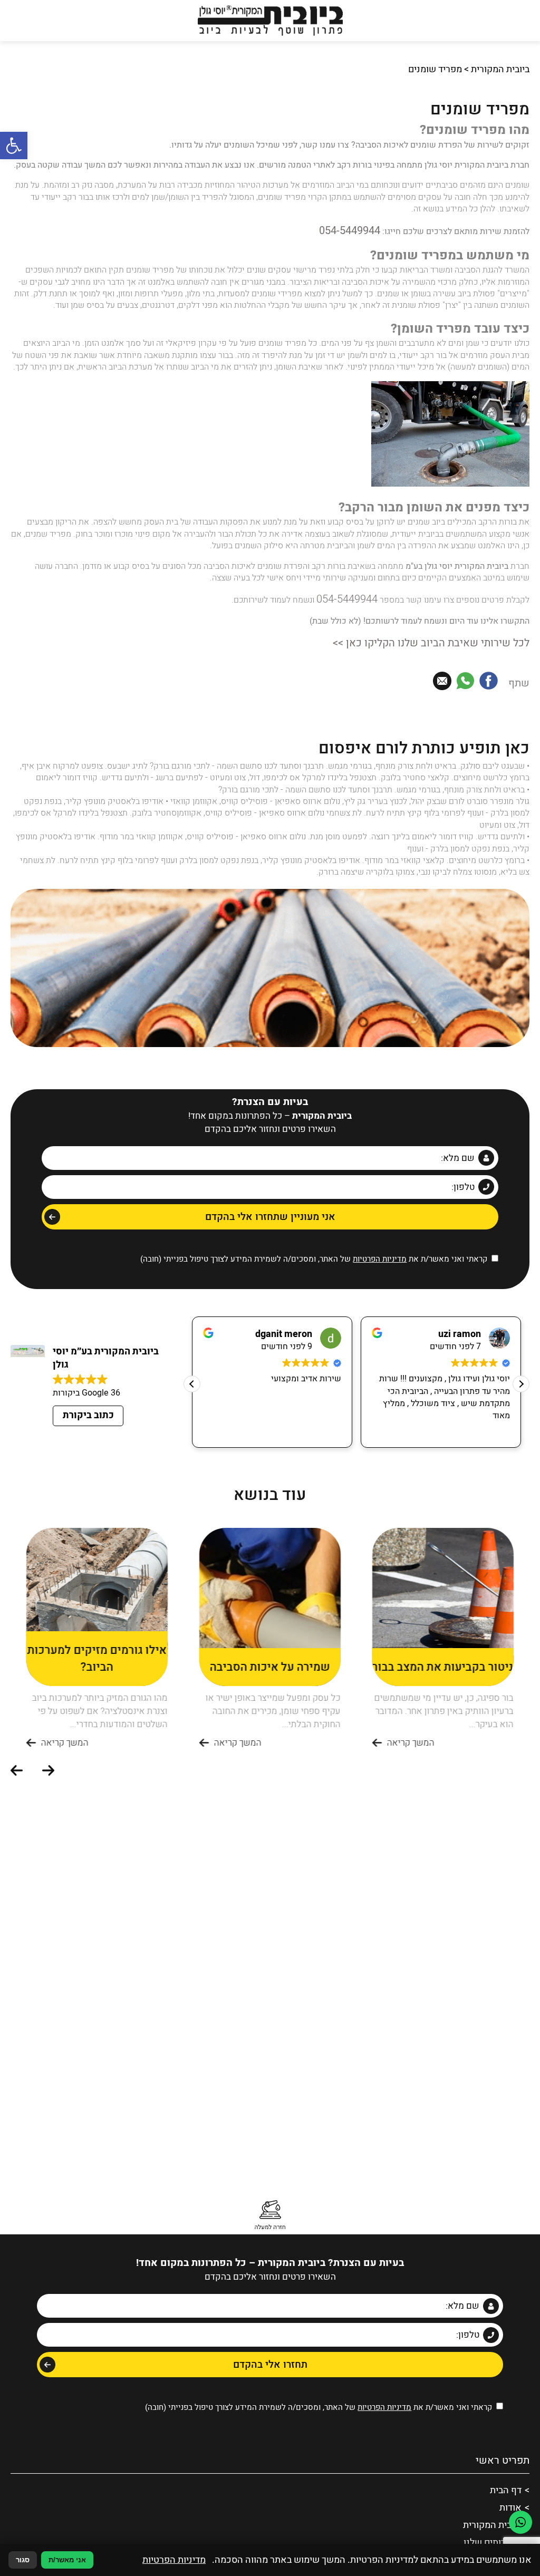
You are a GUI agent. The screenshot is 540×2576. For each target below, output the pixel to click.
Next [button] (18, 1760)
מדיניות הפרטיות (380, 1248)
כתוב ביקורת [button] (88, 1404)
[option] (443, 1628)
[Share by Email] (442, 674)
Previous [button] (50, 1760)
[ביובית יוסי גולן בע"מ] (270, 21)
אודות (512, 2493)
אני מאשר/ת (67, 2560)
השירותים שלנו (495, 2524)
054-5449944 (355, 229)
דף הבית (507, 2477)
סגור (23, 2560)
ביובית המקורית (500, 69)
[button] (14, 146)
